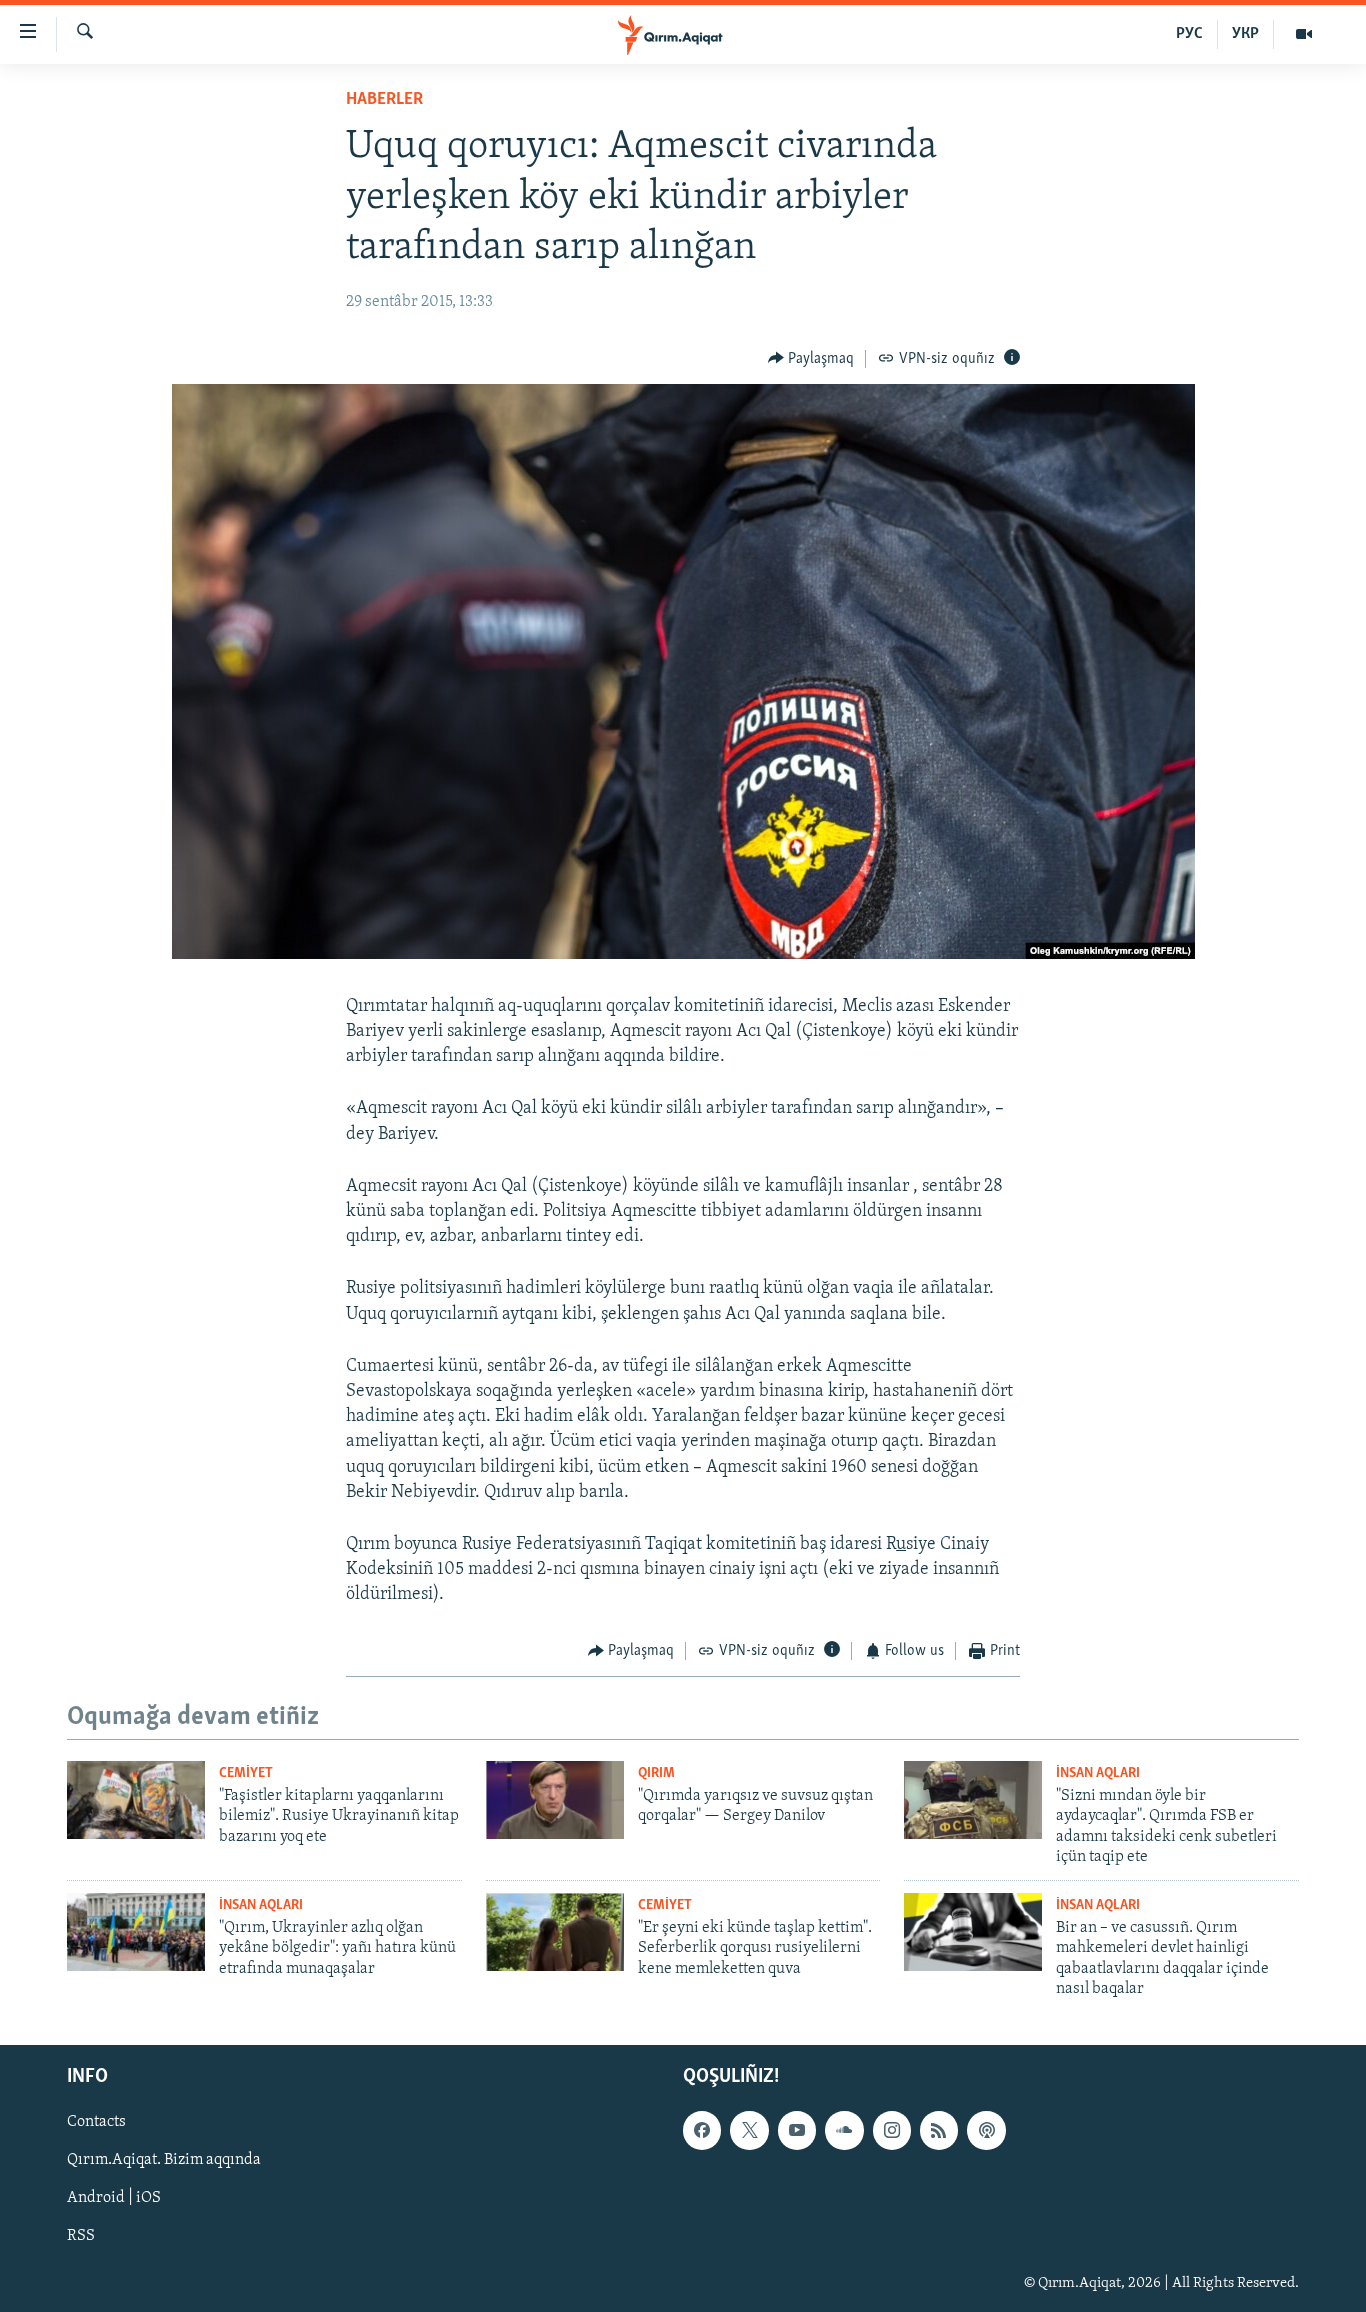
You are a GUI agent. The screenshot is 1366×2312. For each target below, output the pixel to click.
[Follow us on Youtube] (797, 2131)
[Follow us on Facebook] (702, 2131)
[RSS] (939, 2131)
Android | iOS (114, 2199)
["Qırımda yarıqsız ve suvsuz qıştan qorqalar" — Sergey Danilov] (555, 1800)
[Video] (1304, 34)
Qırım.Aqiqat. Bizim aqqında (164, 2161)
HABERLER (384, 100)
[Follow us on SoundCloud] (844, 2131)
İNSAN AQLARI (1098, 1773)
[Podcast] (986, 2131)
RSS (81, 2237)
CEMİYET (246, 1773)
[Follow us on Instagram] (892, 2131)
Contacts (96, 2123)
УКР (1245, 34)
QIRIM (656, 1773)
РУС (1189, 34)
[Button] (811, 359)
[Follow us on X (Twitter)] (749, 2131)
